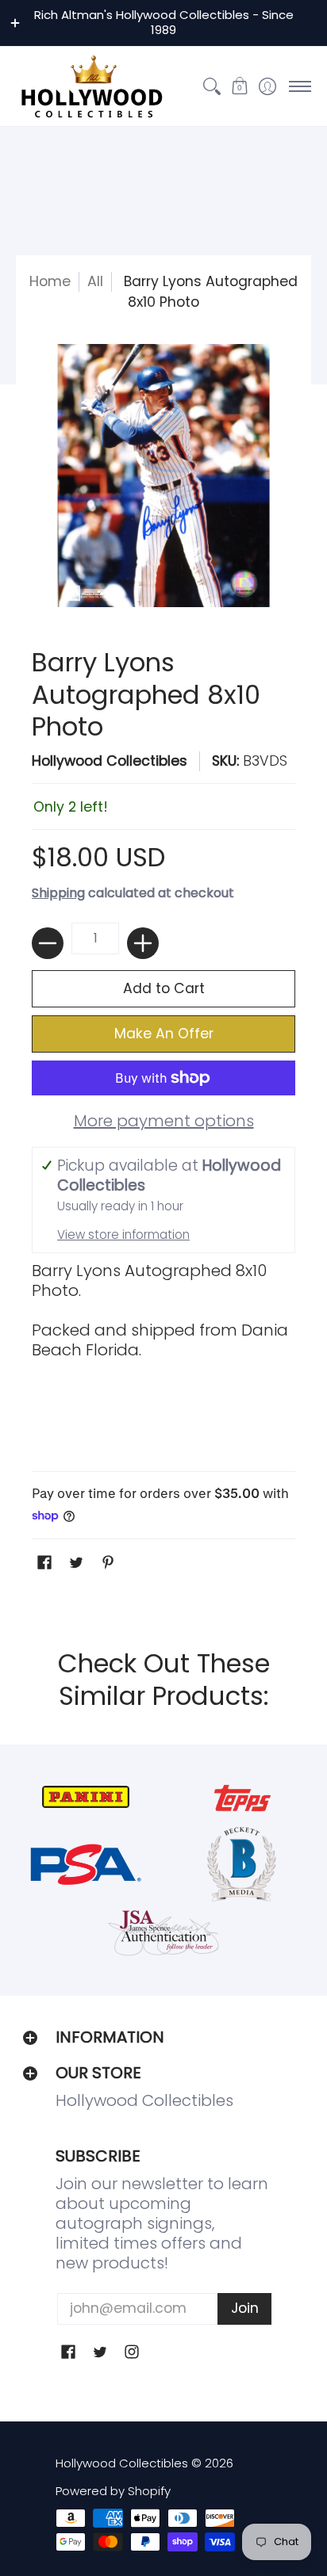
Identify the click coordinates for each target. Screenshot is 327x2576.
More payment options (164, 1121)
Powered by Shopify (113, 2491)
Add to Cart (164, 988)
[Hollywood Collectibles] (91, 86)
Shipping (58, 893)
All (95, 281)
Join (245, 2308)
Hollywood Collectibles (110, 761)
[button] (239, 86)
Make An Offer (164, 1034)
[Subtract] (48, 943)
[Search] (212, 86)
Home (50, 281)
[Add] (143, 943)
